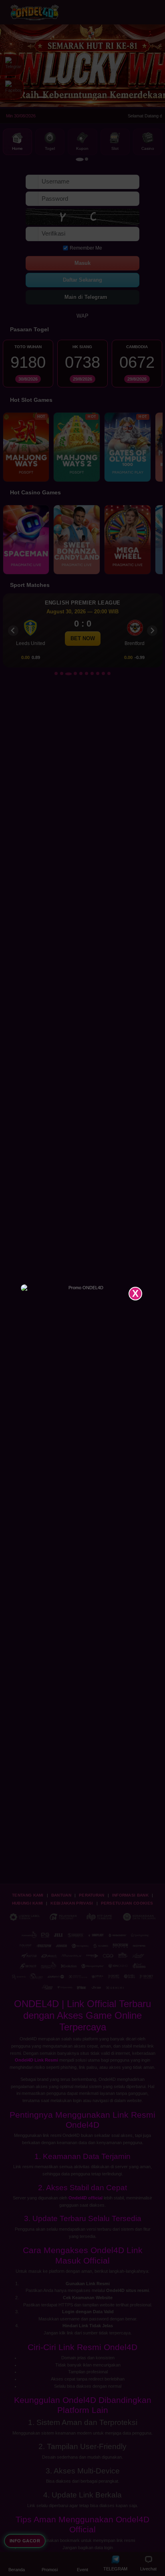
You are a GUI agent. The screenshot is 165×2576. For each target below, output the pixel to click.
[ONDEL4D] (83, 1288)
